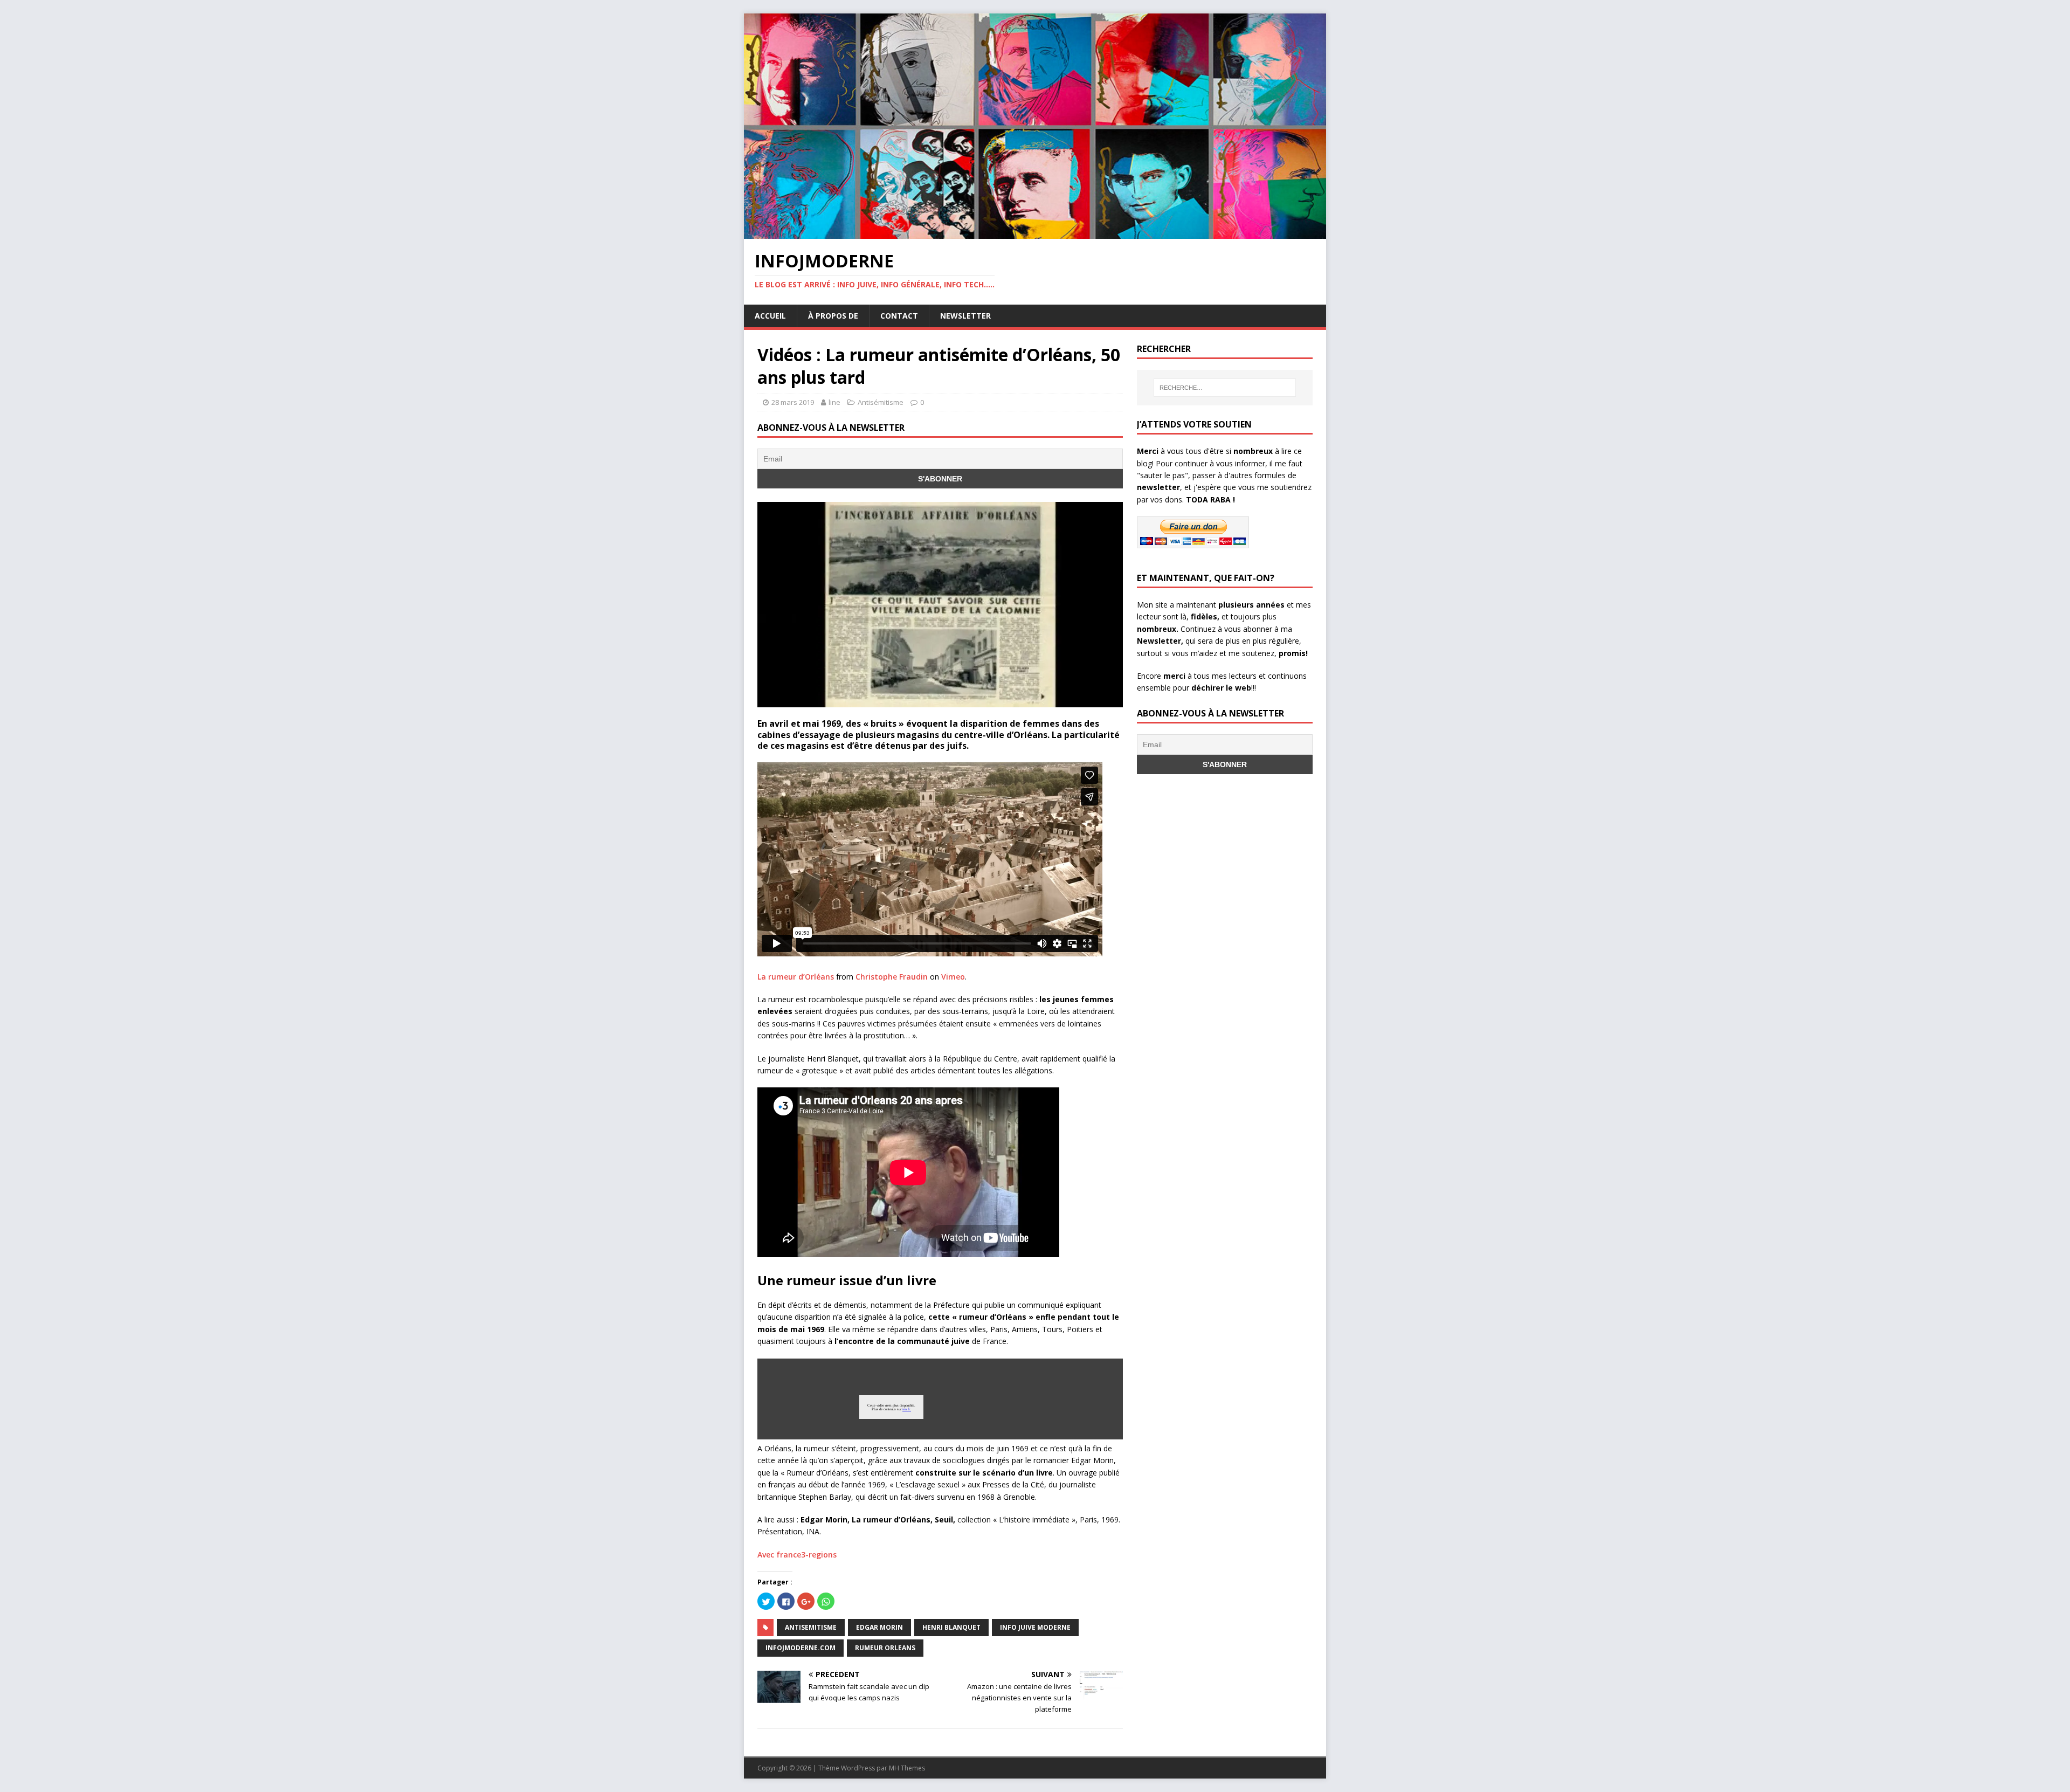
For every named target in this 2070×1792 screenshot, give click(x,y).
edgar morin (879, 1627)
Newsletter (965, 316)
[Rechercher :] (1225, 388)
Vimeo (953, 977)
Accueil (770, 316)
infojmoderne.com (801, 1648)
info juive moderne (1035, 1627)
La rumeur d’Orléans (796, 977)
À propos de (833, 316)
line (834, 402)
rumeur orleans (885, 1648)
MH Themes (907, 1768)
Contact (899, 316)
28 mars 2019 (793, 402)
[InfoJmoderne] (1035, 233)
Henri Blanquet (951, 1627)
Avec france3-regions (797, 1555)
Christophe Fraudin (892, 977)
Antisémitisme (881, 402)
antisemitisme (811, 1627)
